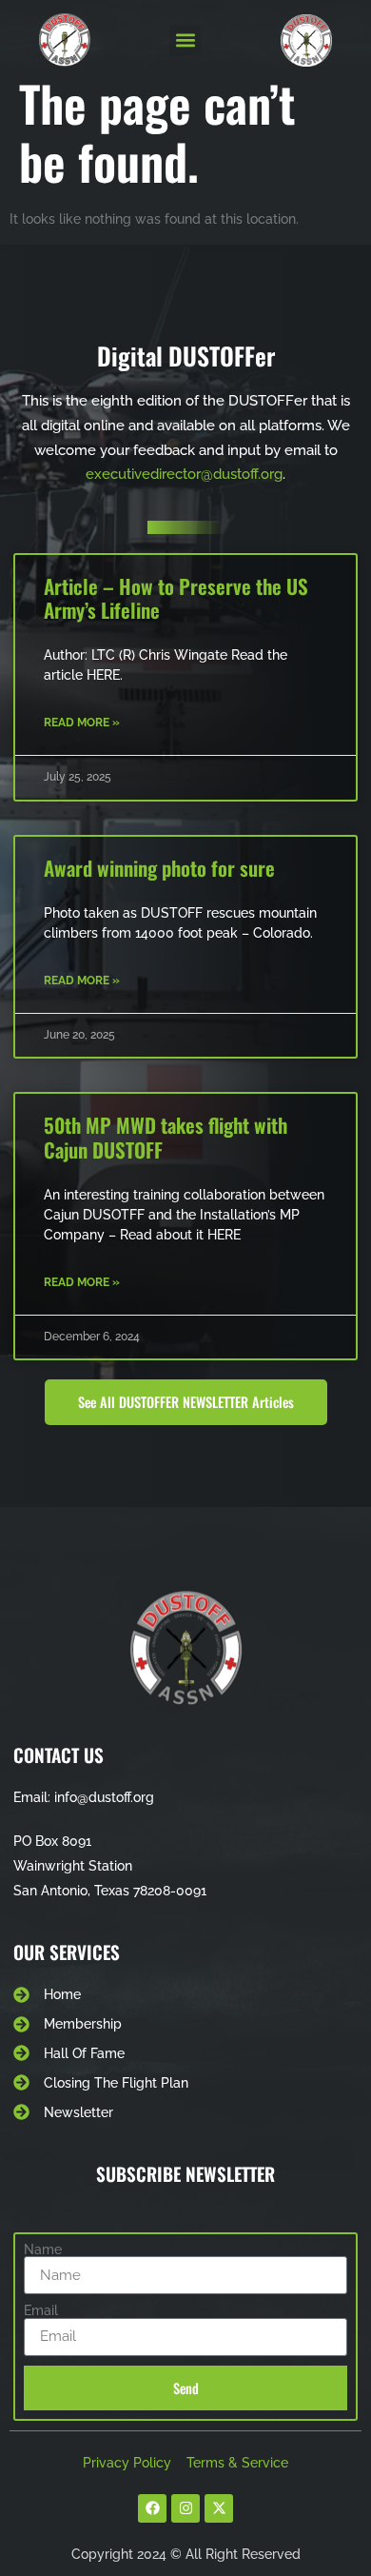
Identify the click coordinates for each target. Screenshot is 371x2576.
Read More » (82, 723)
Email (41, 2310)
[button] (185, 40)
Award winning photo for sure (159, 868)
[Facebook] (152, 2508)
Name (43, 2249)
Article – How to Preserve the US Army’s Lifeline (176, 598)
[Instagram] (185, 2508)
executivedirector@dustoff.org (184, 474)
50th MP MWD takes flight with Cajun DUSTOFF (166, 1137)
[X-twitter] (219, 2508)
